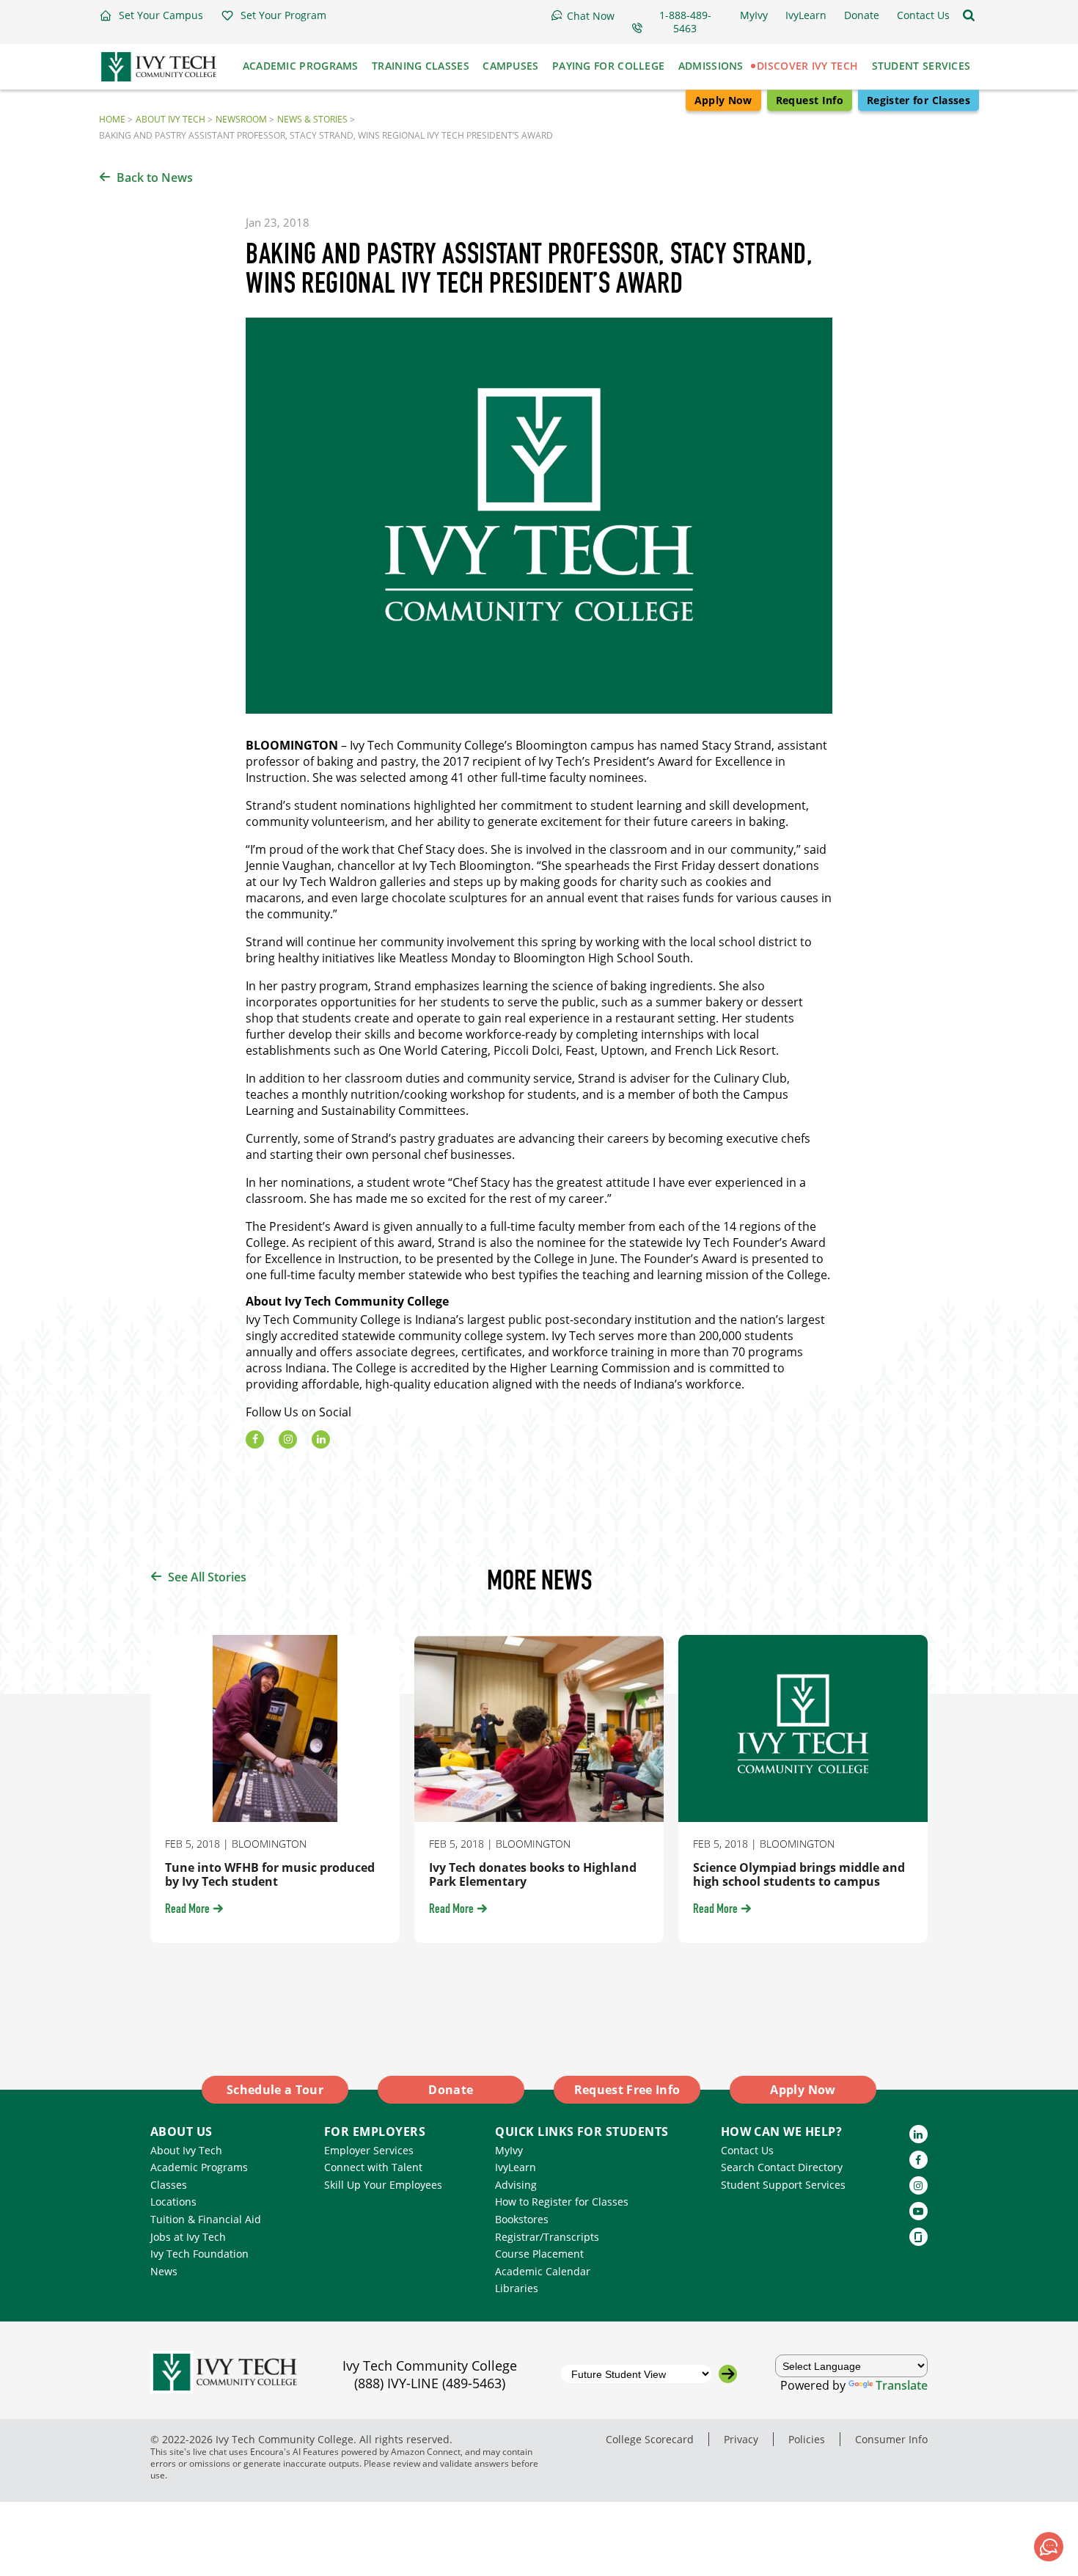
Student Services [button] (921, 66)
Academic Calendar (543, 2271)
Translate (902, 2385)
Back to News (155, 178)
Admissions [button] (711, 66)
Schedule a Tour (275, 2090)
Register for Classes (918, 100)
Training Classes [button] (421, 66)
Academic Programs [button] (301, 66)
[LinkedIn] (321, 1439)
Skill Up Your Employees (383, 2185)
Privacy (741, 2439)
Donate (451, 2090)
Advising (516, 2185)
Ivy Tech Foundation (199, 2254)
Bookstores (522, 2219)
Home (112, 119)
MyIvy (509, 2150)
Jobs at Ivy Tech (188, 2237)
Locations (173, 2202)
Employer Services (369, 2150)
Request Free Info (627, 2090)
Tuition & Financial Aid (206, 2219)
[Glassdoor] (918, 2237)
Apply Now (723, 100)
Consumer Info (891, 2439)
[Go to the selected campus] (728, 2374)
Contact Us (747, 2150)
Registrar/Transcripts (547, 2237)
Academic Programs (199, 2167)
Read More (187, 1910)
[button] (151, 15)
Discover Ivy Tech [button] (807, 66)
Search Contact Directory (782, 2167)
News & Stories (312, 119)
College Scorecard (650, 2439)
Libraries (517, 2288)
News (164, 2271)
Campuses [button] (510, 66)
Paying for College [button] (608, 66)
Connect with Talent (373, 2167)
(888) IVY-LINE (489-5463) (430, 2383)
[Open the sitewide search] (969, 15)
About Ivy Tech (170, 119)
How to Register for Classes (562, 2202)
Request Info (810, 100)
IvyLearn (516, 2167)
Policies (807, 2439)
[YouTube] (918, 2211)
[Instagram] (288, 1439)
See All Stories (207, 1577)
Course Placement (539, 2254)
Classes (169, 2185)
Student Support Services (783, 2185)
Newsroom (241, 119)
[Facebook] (255, 1439)
